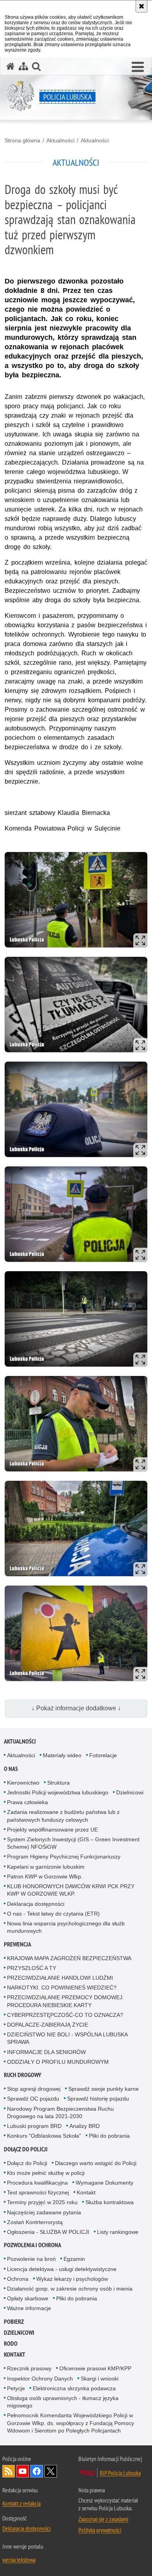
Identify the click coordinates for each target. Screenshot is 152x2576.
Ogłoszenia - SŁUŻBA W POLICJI (48, 2232)
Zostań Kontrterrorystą (35, 2222)
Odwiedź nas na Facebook (37, 2471)
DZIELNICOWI (19, 2333)
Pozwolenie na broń (31, 2259)
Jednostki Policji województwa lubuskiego (58, 1792)
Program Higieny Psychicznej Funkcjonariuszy (64, 1857)
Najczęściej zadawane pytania (44, 2212)
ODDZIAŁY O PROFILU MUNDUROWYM (58, 2062)
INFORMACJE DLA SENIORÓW (46, 2052)
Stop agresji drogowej (34, 2089)
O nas (11, 1769)
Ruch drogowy (23, 2075)
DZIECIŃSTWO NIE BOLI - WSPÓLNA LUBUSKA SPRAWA (67, 2038)
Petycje (16, 2388)
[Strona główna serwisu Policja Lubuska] (11, 66)
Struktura (58, 1783)
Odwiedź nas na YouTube (23, 2471)
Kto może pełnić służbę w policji (46, 2173)
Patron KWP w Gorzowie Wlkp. (45, 1876)
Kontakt (86, 2192)
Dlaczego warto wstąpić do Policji (96, 2163)
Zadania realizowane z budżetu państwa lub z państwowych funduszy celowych (63, 1816)
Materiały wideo (62, 1755)
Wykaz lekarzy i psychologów (72, 2279)
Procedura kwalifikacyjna (37, 2183)
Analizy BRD (85, 2126)
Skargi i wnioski (100, 2379)
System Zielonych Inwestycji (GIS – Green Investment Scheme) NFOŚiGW (73, 1843)
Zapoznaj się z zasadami (103, 2519)
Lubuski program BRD (34, 2126)
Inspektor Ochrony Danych (40, 2379)
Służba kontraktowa (110, 2202)
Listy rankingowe (118, 2232)
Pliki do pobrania (109, 2136)
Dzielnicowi (130, 1792)
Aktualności (60, 140)
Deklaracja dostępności (36, 1904)
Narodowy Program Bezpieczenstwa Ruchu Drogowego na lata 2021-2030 (60, 2112)
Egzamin (74, 2259)
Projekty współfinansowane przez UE (52, 1830)
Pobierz (14, 2322)
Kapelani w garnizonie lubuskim (46, 1867)
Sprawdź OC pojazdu (33, 2099)
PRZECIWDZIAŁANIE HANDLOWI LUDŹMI (60, 1978)
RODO (11, 2344)
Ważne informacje (29, 2308)
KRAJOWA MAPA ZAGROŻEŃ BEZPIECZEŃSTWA (69, 1958)
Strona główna (22, 140)
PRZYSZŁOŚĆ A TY (32, 1968)
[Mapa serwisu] (23, 66)
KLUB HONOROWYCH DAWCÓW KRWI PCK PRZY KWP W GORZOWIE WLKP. (71, 1890)
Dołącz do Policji (26, 2149)
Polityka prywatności (100, 2530)
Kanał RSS (9, 2471)
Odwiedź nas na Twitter (51, 2471)
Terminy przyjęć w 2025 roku (42, 2202)
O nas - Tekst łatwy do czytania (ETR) (53, 1914)
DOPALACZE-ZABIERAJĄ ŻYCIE (48, 2025)
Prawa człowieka (27, 1802)
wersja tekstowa (19, 2560)
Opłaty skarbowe (28, 2298)
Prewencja (18, 1944)
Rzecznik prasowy (29, 2368)
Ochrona (18, 2279)
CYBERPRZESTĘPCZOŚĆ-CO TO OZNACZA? (65, 2015)
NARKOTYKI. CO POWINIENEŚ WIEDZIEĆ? (62, 1988)
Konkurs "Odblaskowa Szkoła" (44, 2136)
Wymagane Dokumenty (104, 2183)
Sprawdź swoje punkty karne (103, 2089)
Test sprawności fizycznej (38, 2192)
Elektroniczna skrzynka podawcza (74, 2388)
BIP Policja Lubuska (120, 2473)
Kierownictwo (23, 1783)
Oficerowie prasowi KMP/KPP (95, 2368)
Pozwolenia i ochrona (33, 2245)
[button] (138, 67)
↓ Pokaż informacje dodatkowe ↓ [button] (76, 1708)
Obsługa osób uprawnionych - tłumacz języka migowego (63, 2402)
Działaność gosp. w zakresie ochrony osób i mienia (70, 2289)
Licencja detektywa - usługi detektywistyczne (62, 2269)
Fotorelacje (103, 1755)
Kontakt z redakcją (21, 2503)
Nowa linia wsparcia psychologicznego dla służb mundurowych (66, 1927)
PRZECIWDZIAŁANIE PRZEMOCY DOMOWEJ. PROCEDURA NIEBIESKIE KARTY (65, 2001)
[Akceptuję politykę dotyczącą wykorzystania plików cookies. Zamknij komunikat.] (141, 6)
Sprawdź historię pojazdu (98, 2099)
